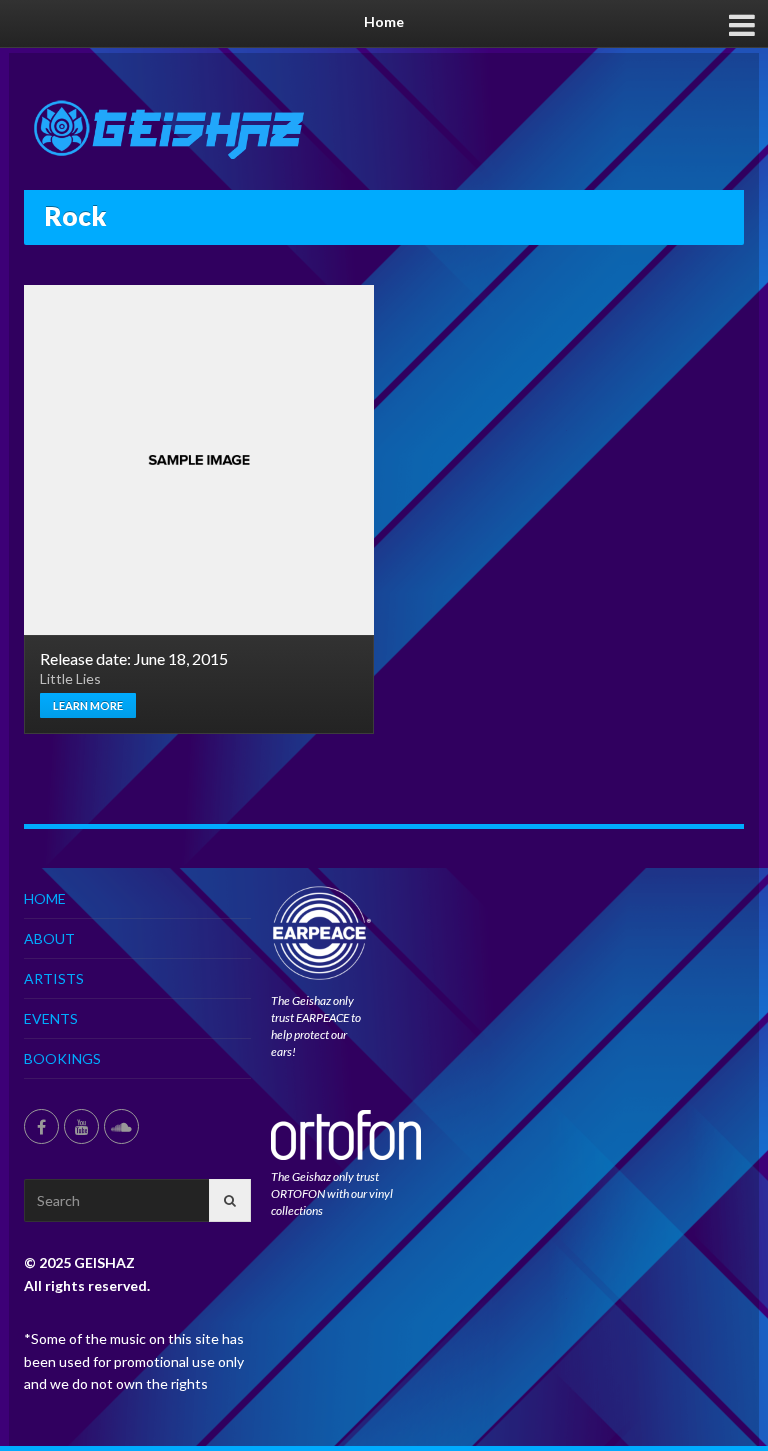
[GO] (230, 1200)
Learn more (88, 705)
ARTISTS (54, 978)
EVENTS (51, 1018)
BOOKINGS (62, 1058)
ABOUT (49, 938)
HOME (45, 898)
